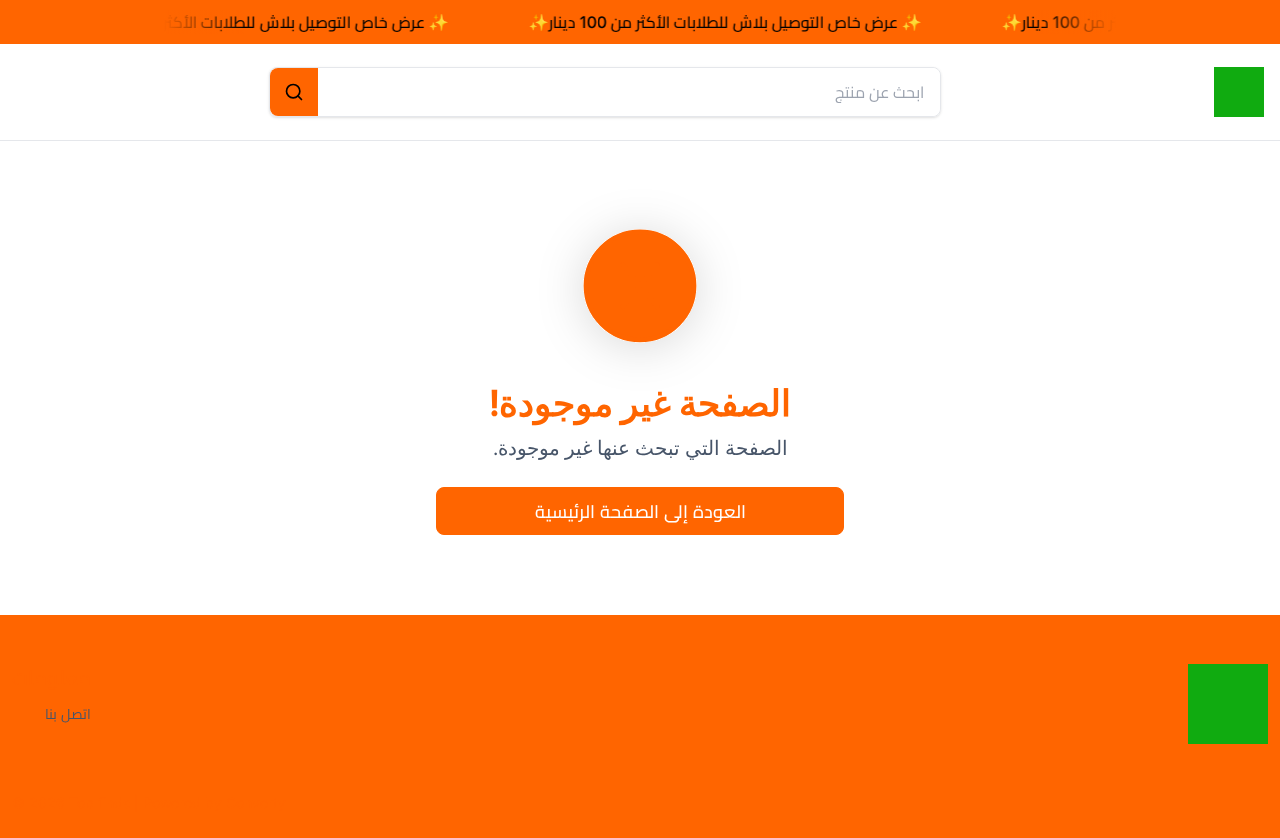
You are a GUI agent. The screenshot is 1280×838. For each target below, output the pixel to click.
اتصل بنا (68, 713)
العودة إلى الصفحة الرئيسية (640, 511)
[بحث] (294, 92)
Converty (256, 802)
